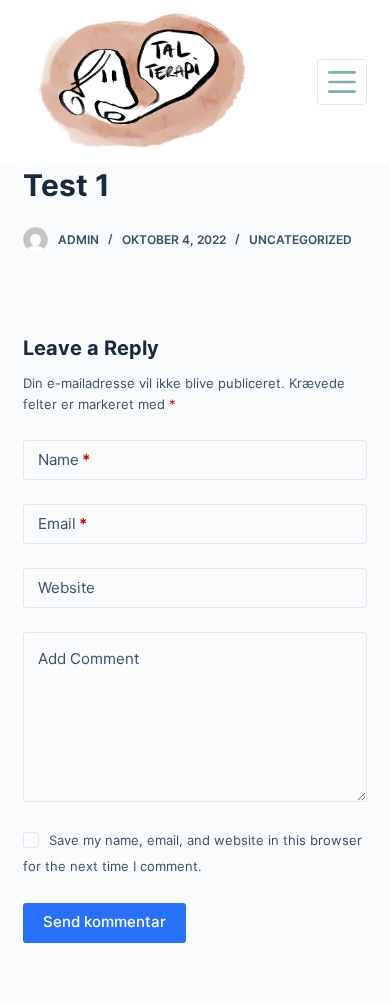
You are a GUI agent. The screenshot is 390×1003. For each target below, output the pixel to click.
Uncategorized (300, 239)
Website (66, 587)
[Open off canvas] (342, 82)
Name (64, 459)
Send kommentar (104, 921)
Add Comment (88, 658)
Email (62, 523)
